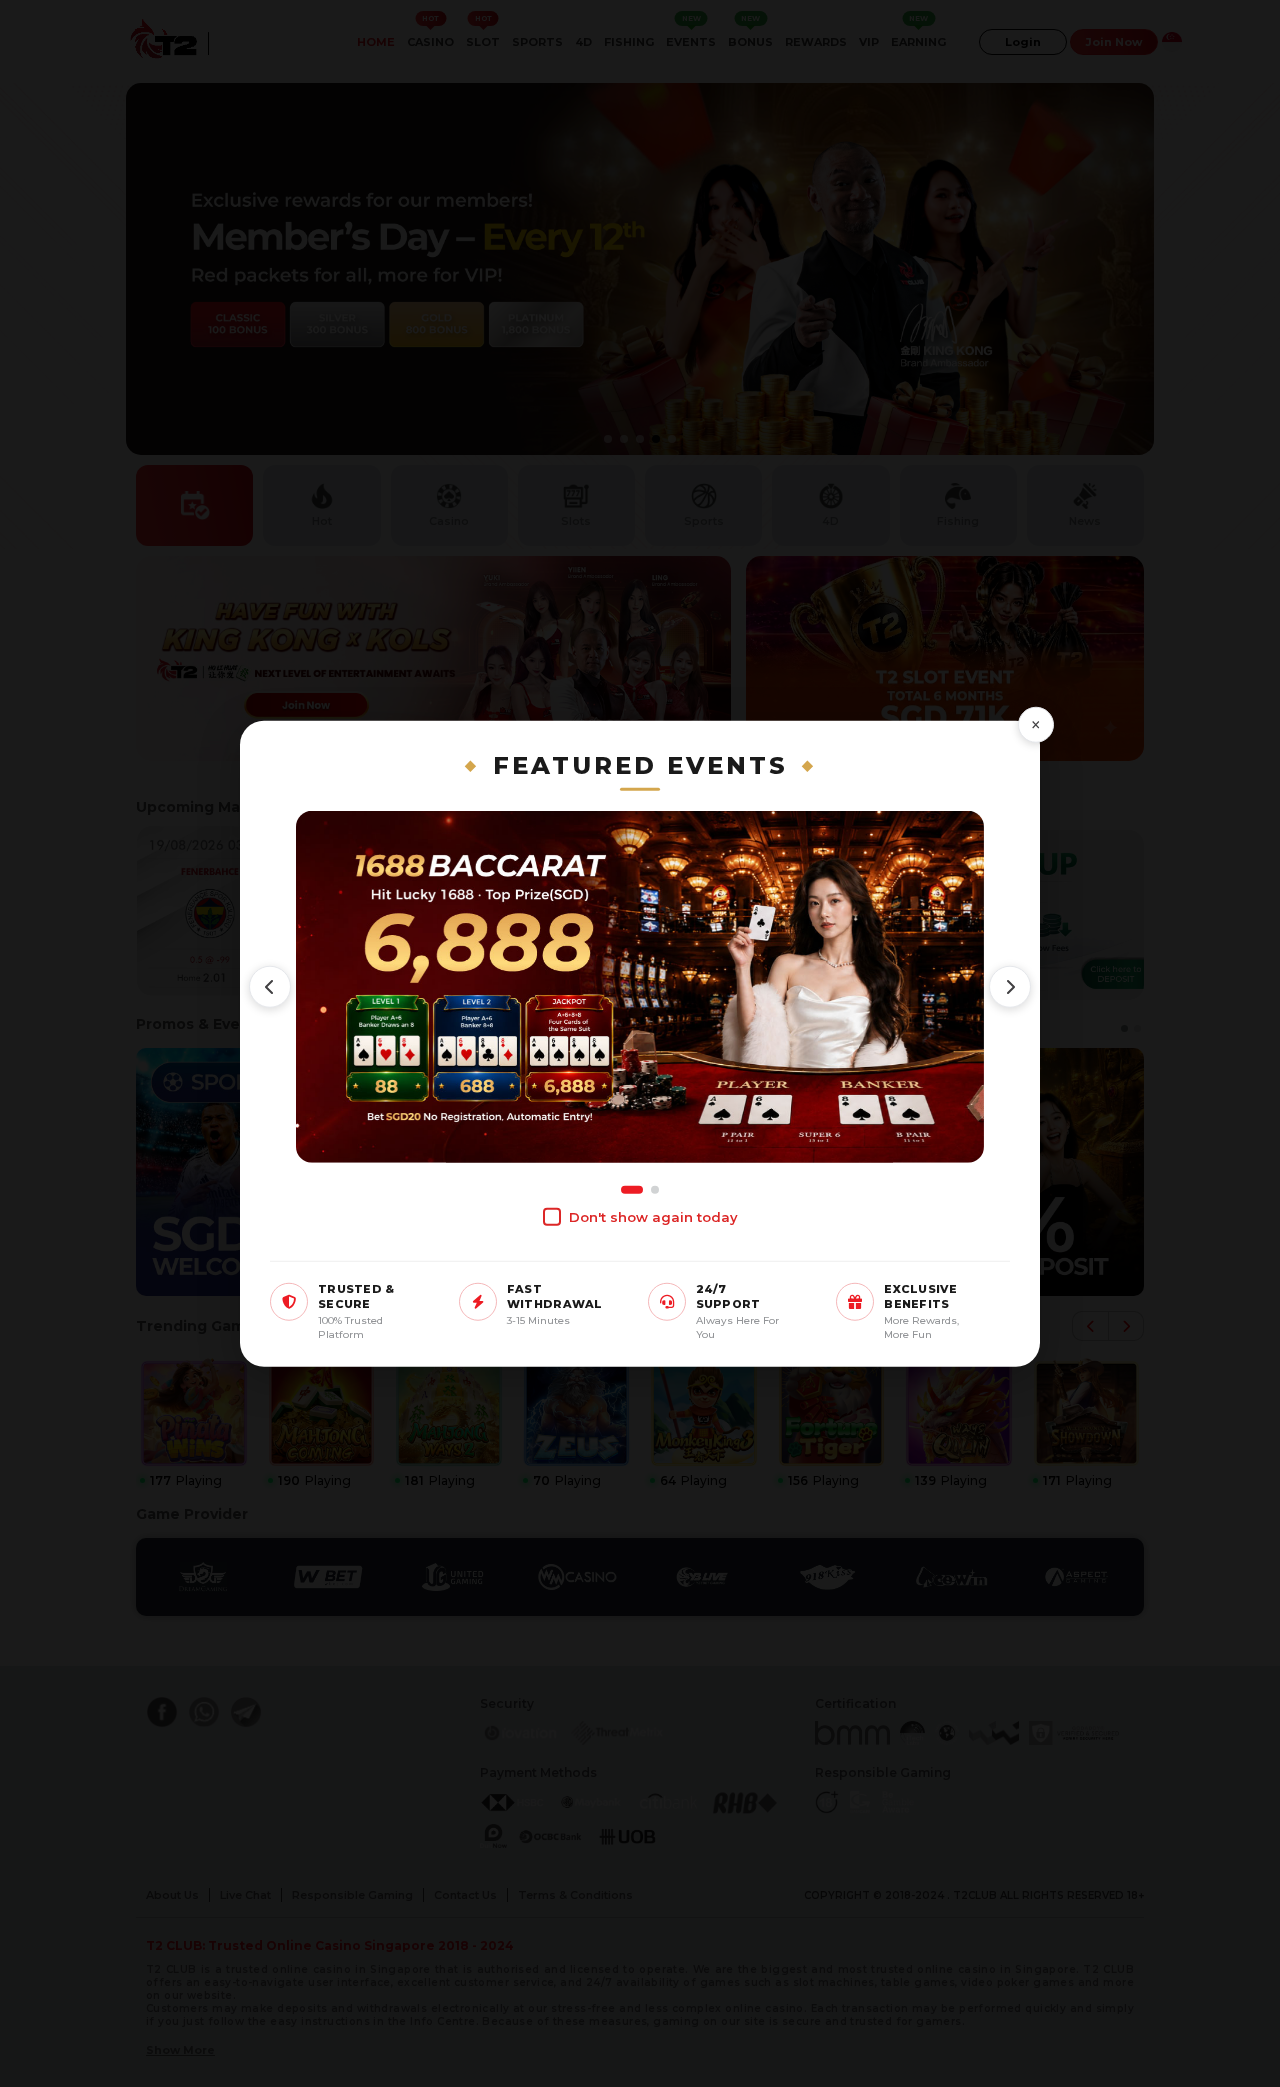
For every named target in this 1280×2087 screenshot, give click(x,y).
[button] (270, 987)
